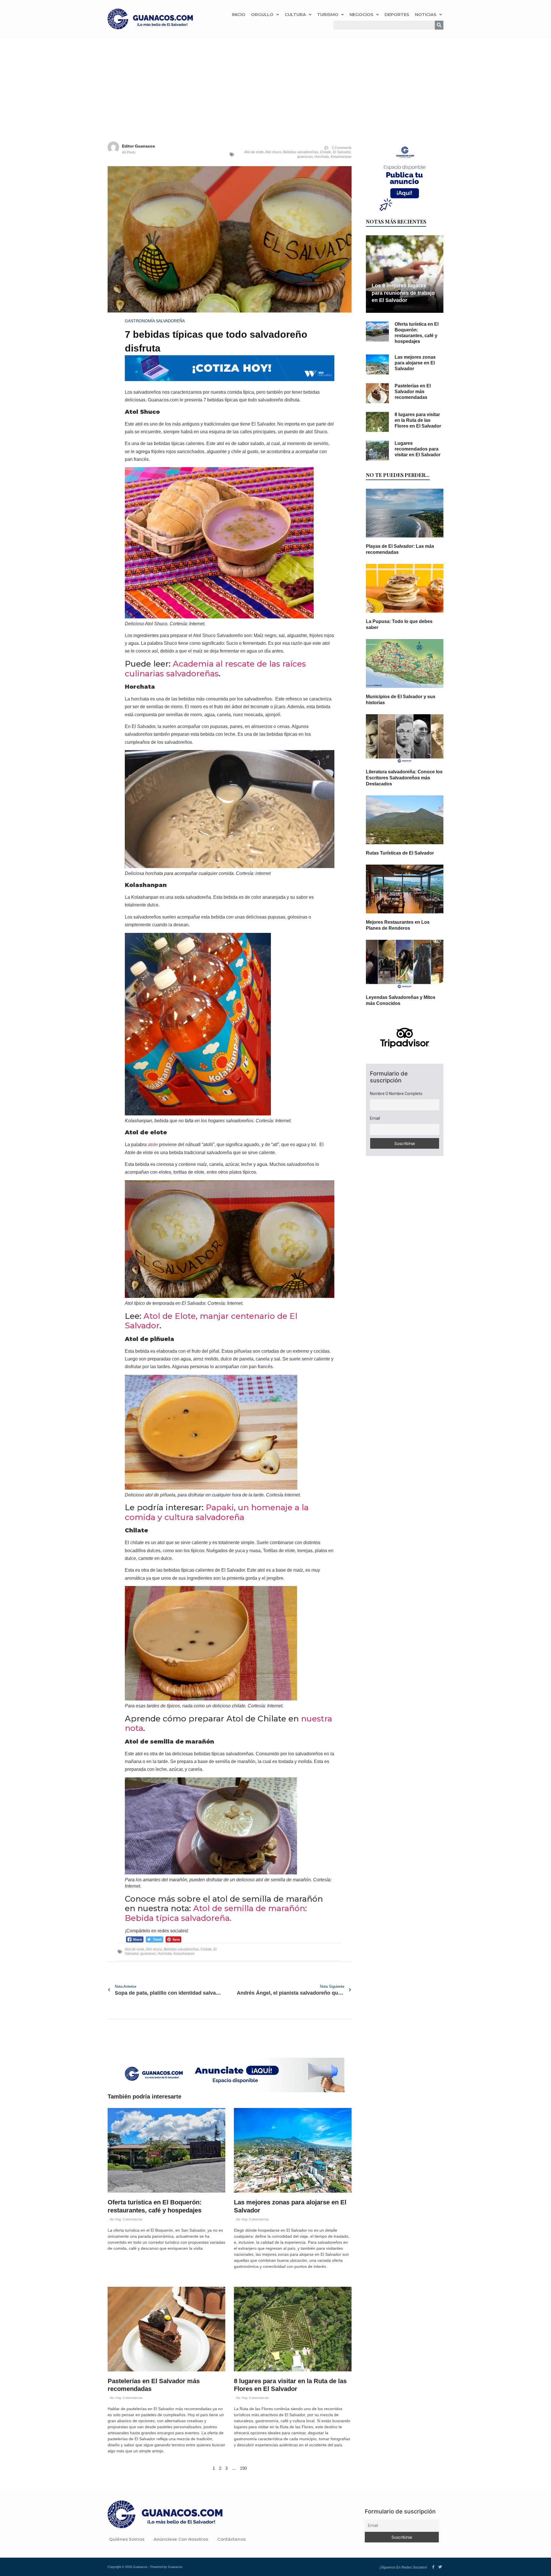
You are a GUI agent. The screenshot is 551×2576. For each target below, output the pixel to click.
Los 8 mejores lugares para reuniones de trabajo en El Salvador (403, 293)
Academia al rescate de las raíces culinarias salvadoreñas (215, 669)
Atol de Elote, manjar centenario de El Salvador (211, 1321)
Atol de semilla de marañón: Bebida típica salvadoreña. (216, 1913)
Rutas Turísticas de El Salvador (400, 853)
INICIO (239, 14)
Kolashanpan (341, 157)
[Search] (439, 25)
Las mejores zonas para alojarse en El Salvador (415, 363)
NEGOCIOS (361, 14)
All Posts (129, 152)
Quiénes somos (127, 2539)
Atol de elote (254, 152)
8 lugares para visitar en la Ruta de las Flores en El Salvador (418, 420)
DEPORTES (397, 14)
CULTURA (295, 14)
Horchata (322, 157)
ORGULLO (262, 14)
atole (153, 1145)
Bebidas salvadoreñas (301, 152)
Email (375, 1118)
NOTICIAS (426, 14)
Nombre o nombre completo (396, 1094)
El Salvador (342, 152)
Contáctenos (231, 2539)
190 (243, 2468)
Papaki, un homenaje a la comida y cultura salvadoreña (217, 1512)
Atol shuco (273, 152)
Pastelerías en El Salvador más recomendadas (413, 392)
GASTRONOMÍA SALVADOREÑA (155, 321)
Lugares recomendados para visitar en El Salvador (418, 449)
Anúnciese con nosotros (181, 2539)
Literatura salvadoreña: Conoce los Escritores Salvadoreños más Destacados (404, 778)
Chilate (326, 152)
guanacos (305, 157)
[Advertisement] (275, 81)
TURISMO (328, 14)
